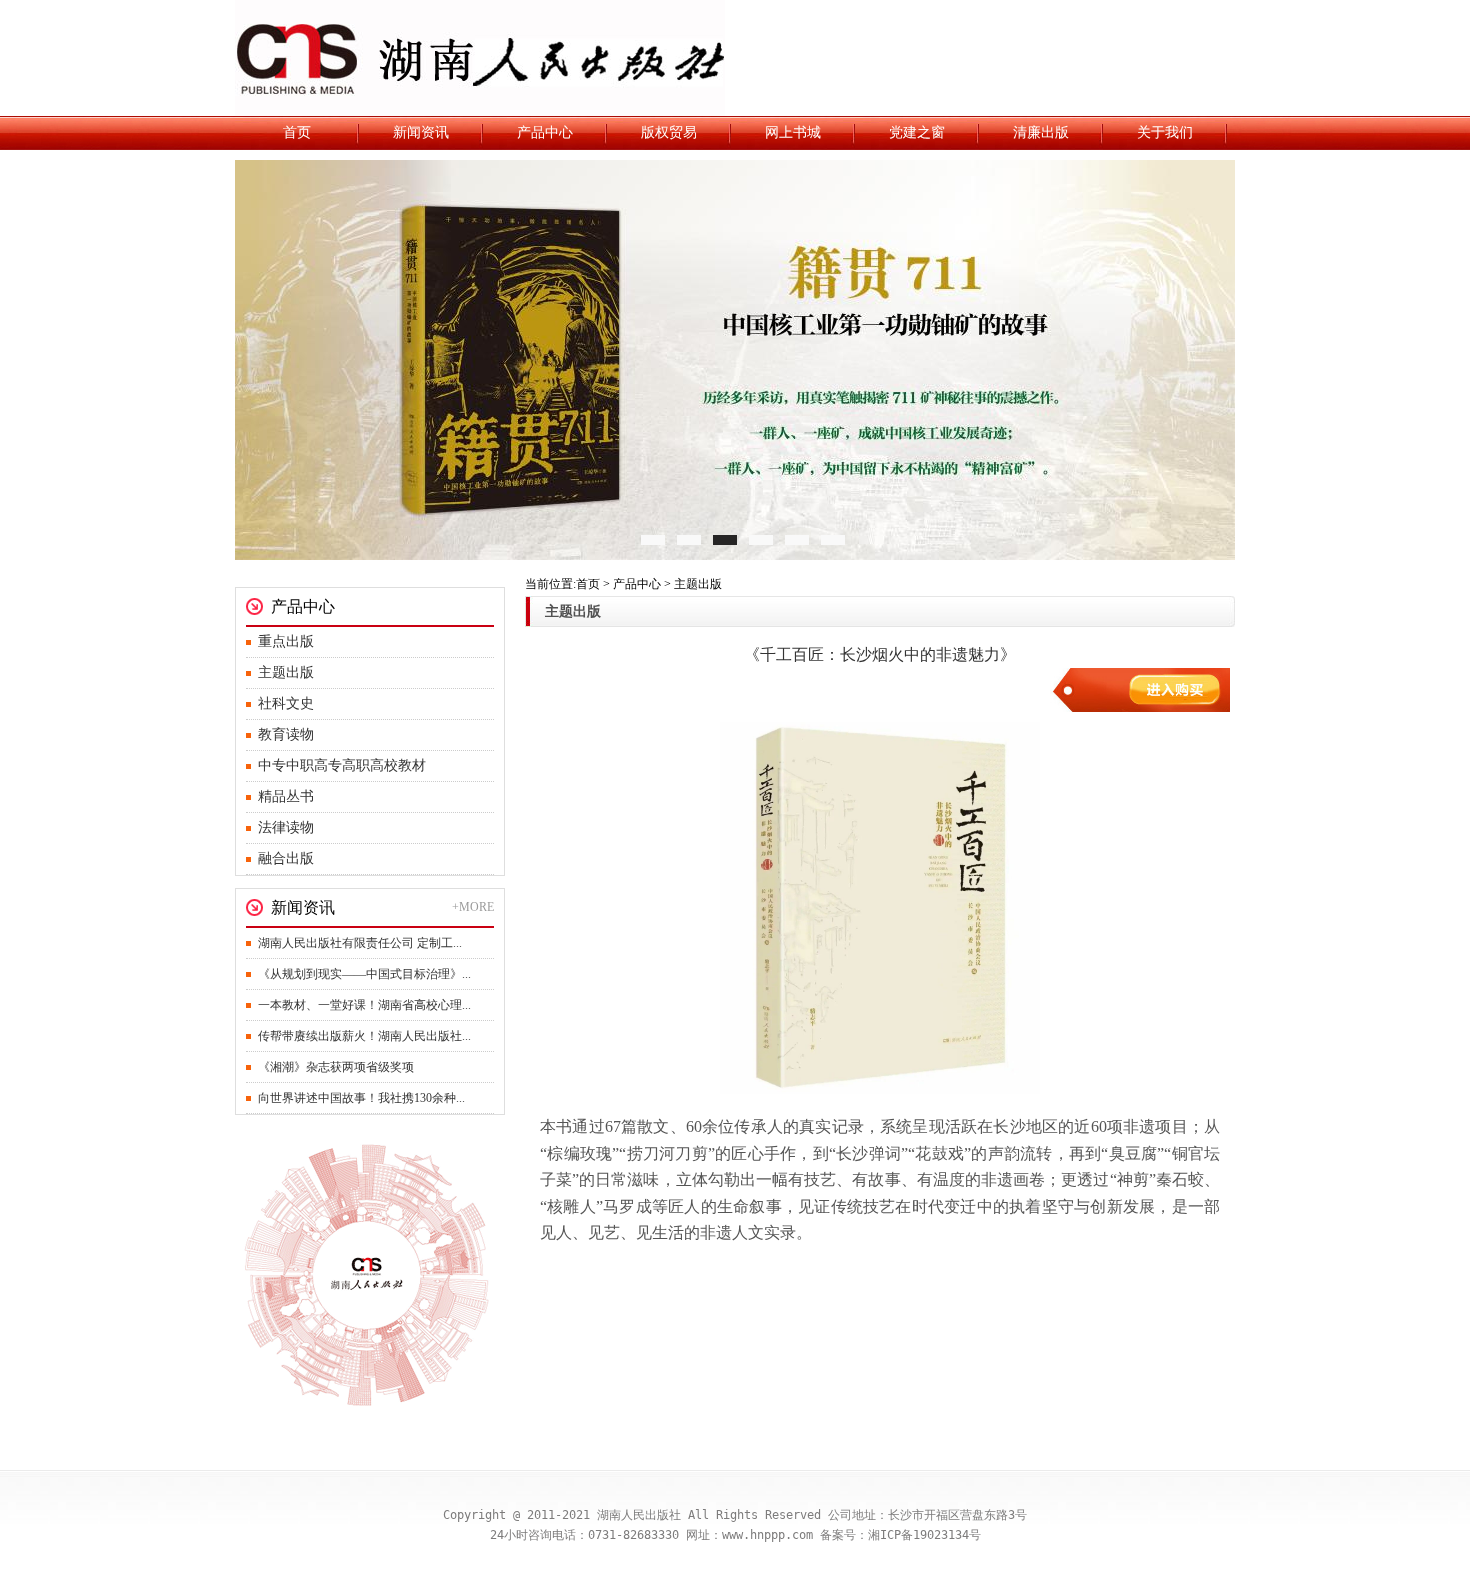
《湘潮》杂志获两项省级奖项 (336, 1067)
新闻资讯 (421, 132)
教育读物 (286, 734)
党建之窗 (917, 132)
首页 (297, 132)
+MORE (473, 907)
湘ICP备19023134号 (924, 1535)
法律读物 (286, 827)
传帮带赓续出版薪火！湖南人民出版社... (364, 1036)
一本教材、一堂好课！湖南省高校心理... (364, 1005)
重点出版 (286, 641)
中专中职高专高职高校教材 (342, 765)
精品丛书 (286, 796)
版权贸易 (669, 132)
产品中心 (545, 132)
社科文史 (286, 703)
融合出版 (286, 858)
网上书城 (793, 132)
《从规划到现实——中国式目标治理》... (364, 974)
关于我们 (1165, 132)
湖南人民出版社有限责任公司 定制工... (360, 943)
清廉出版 (1041, 132)
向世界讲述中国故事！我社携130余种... (361, 1098)
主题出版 (286, 672)
